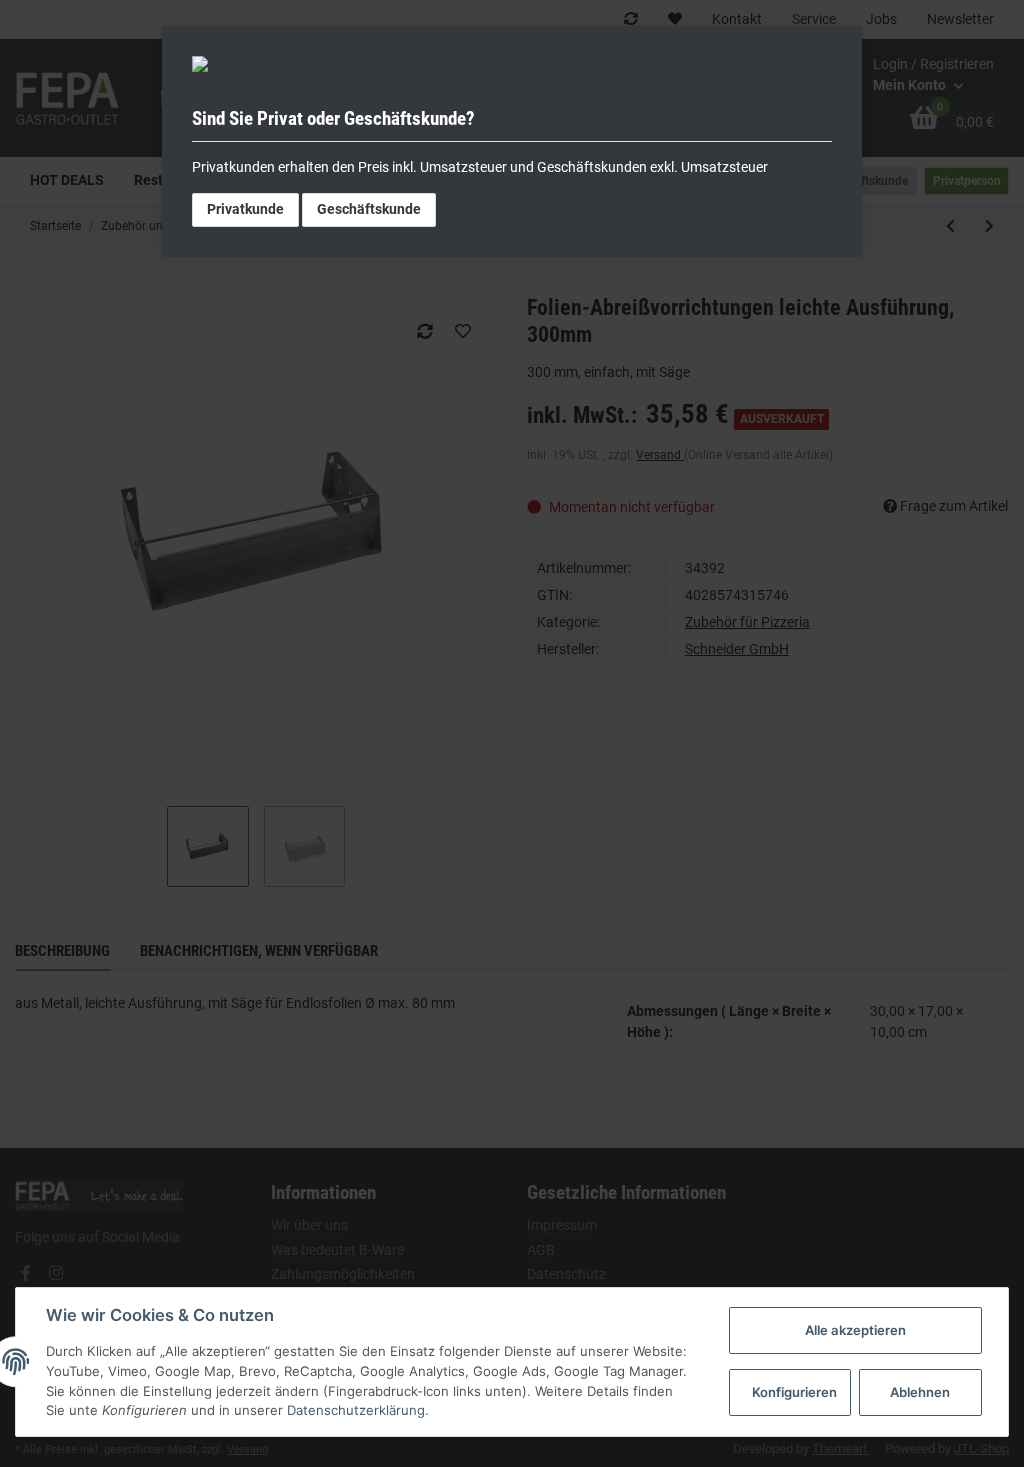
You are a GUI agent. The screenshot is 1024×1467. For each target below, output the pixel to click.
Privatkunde (245, 209)
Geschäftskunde (369, 209)
